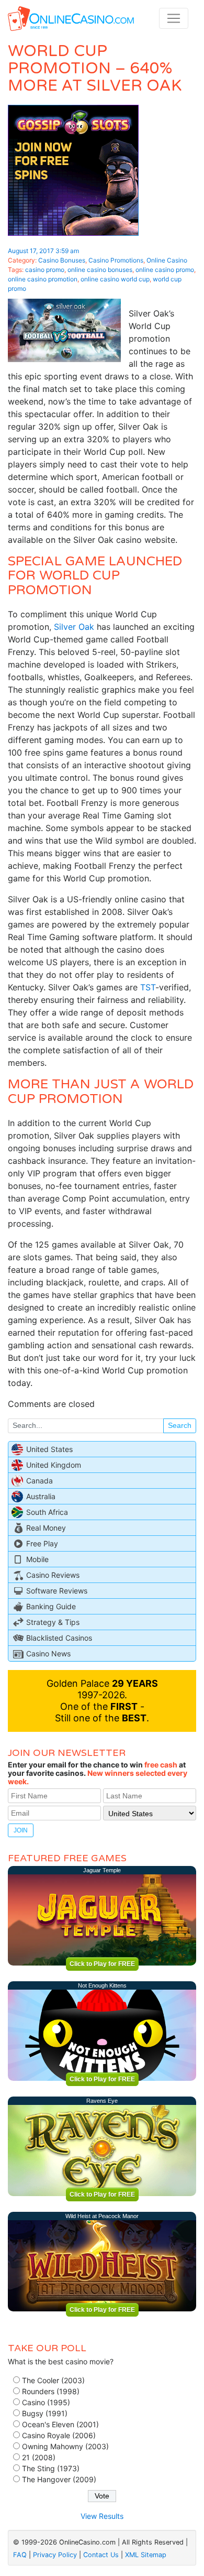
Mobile (37, 1559)
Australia (41, 1496)
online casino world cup (115, 279)
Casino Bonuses (62, 260)
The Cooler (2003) (53, 2380)
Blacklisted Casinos (59, 1638)
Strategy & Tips (53, 1622)
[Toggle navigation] (174, 18)
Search (180, 1425)
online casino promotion (43, 279)
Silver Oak (74, 627)
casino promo (45, 270)
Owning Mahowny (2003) (65, 2446)
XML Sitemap (146, 2555)
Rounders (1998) (51, 2391)
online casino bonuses (100, 270)
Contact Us (101, 2555)
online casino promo (165, 270)
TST (148, 987)
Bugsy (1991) (45, 2413)
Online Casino (167, 260)
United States (49, 1449)
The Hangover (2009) (59, 2479)
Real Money (46, 1528)
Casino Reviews (53, 1575)
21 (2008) (39, 2457)
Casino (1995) (46, 2402)
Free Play (42, 1543)
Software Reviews (57, 1591)
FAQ (20, 2555)
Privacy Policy (55, 2555)
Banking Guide (51, 1606)
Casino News (48, 1653)
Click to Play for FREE (102, 1964)
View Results (102, 2516)
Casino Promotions (116, 260)
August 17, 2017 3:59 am (43, 251)
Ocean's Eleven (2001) (60, 2424)
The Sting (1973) (51, 2468)
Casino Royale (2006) (59, 2435)
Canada (39, 1481)
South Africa (47, 1512)
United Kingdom (54, 1465)
